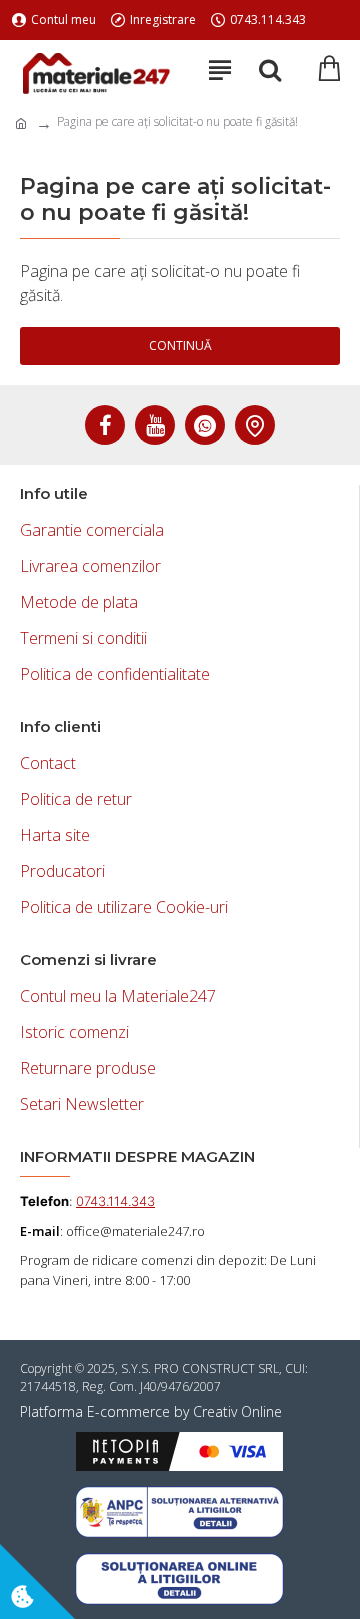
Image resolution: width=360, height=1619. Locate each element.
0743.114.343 (115, 1201)
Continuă (180, 345)
